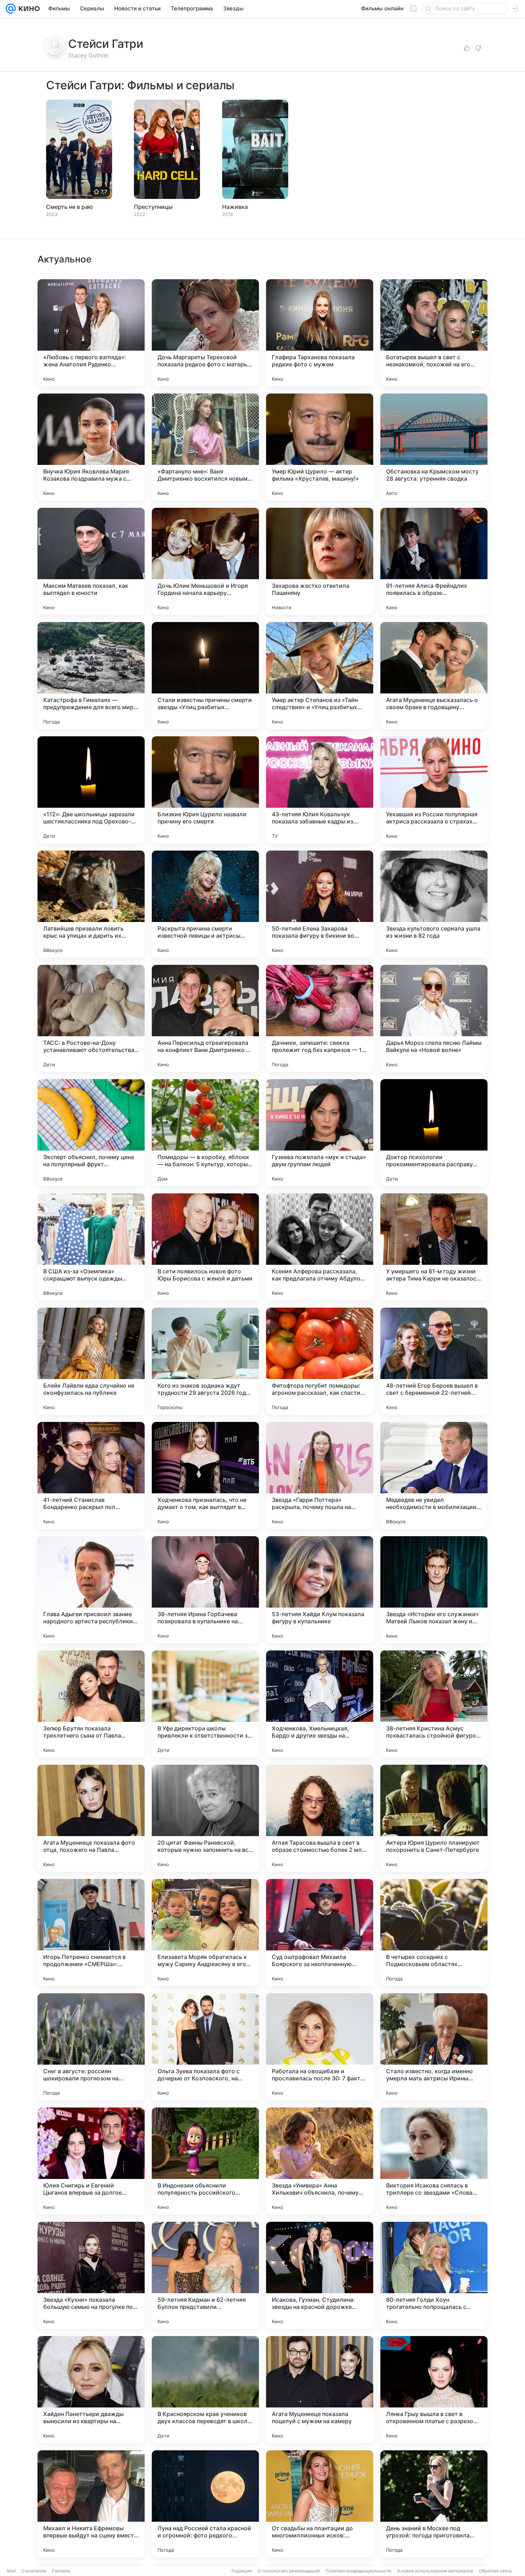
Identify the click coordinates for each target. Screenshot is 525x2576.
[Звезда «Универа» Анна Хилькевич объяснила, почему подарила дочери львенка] (320, 2161)
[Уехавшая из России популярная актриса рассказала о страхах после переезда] (434, 790)
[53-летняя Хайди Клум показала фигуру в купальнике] (320, 1590)
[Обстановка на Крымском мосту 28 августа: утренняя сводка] (434, 447)
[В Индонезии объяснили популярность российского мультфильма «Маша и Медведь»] (205, 2161)
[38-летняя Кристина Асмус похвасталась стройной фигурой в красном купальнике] (434, 1704)
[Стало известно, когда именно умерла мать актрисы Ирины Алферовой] (434, 2047)
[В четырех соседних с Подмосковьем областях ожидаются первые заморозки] (434, 1933)
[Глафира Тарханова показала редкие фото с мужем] (320, 333)
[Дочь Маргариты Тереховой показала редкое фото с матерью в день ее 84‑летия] (205, 333)
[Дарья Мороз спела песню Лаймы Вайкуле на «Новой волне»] (434, 1018)
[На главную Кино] (28, 9)
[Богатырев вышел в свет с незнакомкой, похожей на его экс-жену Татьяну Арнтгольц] (434, 333)
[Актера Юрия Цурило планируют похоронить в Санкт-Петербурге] (434, 1818)
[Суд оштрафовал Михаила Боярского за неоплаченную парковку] (320, 1933)
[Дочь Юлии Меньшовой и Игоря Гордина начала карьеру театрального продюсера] (205, 561)
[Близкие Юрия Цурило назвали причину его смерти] (205, 790)
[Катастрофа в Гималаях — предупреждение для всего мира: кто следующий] (91, 676)
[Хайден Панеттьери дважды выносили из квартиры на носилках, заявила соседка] (91, 2390)
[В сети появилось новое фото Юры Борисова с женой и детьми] (205, 1247)
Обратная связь (496, 2571)
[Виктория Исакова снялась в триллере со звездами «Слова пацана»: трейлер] (434, 2161)
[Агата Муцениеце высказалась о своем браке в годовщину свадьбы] (434, 676)
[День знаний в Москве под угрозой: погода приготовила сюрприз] (434, 2504)
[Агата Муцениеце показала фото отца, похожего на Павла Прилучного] (91, 1818)
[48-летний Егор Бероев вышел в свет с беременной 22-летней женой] (434, 1361)
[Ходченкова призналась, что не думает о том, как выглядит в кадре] (205, 1475)
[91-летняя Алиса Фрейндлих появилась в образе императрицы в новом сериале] (434, 561)
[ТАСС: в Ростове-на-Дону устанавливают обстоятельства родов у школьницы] (91, 1018)
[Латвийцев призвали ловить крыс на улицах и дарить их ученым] (91, 904)
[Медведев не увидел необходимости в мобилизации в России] (434, 1475)
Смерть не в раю (69, 207)
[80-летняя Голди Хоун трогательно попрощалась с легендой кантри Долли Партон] (434, 2275)
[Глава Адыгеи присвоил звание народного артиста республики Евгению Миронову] (91, 1590)
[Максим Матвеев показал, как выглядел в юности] (91, 561)
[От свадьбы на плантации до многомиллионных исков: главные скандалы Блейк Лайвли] (320, 2504)
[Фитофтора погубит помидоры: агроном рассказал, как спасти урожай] (320, 1361)
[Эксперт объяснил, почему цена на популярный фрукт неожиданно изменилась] (91, 1133)
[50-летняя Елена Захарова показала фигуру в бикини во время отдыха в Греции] (320, 904)
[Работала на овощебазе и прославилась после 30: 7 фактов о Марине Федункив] (320, 2047)
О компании (34, 2571)
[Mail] (11, 9)
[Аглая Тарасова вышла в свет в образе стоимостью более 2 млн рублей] (320, 1818)
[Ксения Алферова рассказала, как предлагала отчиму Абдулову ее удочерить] (320, 1247)
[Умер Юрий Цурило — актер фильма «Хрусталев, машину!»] (320, 447)
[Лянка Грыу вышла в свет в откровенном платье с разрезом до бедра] (434, 2390)
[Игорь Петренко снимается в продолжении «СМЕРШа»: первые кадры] (91, 1933)
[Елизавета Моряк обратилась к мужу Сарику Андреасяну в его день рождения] (205, 1933)
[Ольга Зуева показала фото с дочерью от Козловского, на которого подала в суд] (205, 2047)
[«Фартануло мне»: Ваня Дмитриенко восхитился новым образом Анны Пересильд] (205, 447)
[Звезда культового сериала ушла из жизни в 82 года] (434, 904)
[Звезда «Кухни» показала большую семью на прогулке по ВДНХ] (91, 2275)
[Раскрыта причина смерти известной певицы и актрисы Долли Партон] (205, 904)
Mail (11, 2571)
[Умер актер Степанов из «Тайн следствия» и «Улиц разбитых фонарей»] (320, 676)
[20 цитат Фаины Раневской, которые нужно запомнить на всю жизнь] (205, 1818)
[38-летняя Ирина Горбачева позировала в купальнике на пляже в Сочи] (205, 1590)
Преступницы (153, 207)
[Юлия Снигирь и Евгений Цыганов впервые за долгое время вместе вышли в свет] (91, 2161)
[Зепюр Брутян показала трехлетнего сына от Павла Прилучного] (91, 1704)
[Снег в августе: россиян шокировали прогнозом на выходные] (91, 2047)
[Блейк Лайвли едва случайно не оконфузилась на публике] (91, 1361)
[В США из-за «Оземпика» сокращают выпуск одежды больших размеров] (91, 1247)
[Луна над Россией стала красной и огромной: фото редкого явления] (205, 2504)
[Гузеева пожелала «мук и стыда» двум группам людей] (320, 1133)
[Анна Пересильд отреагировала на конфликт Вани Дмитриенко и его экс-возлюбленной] (205, 1018)
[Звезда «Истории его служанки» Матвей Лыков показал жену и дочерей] (434, 1590)
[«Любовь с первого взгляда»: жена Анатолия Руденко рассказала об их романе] (91, 333)
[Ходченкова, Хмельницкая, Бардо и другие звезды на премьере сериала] (320, 1704)
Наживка (235, 207)
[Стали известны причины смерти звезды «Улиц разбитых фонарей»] (205, 676)
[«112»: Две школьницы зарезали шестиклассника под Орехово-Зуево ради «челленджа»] (91, 790)
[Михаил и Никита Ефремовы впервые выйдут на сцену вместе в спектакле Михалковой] (91, 2504)
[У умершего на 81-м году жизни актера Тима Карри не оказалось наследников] (434, 1247)
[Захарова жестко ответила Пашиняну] (320, 561)
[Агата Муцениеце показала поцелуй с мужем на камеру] (320, 2390)
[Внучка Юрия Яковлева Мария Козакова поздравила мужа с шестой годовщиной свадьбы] (91, 447)
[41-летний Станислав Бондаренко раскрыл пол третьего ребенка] (91, 1475)
